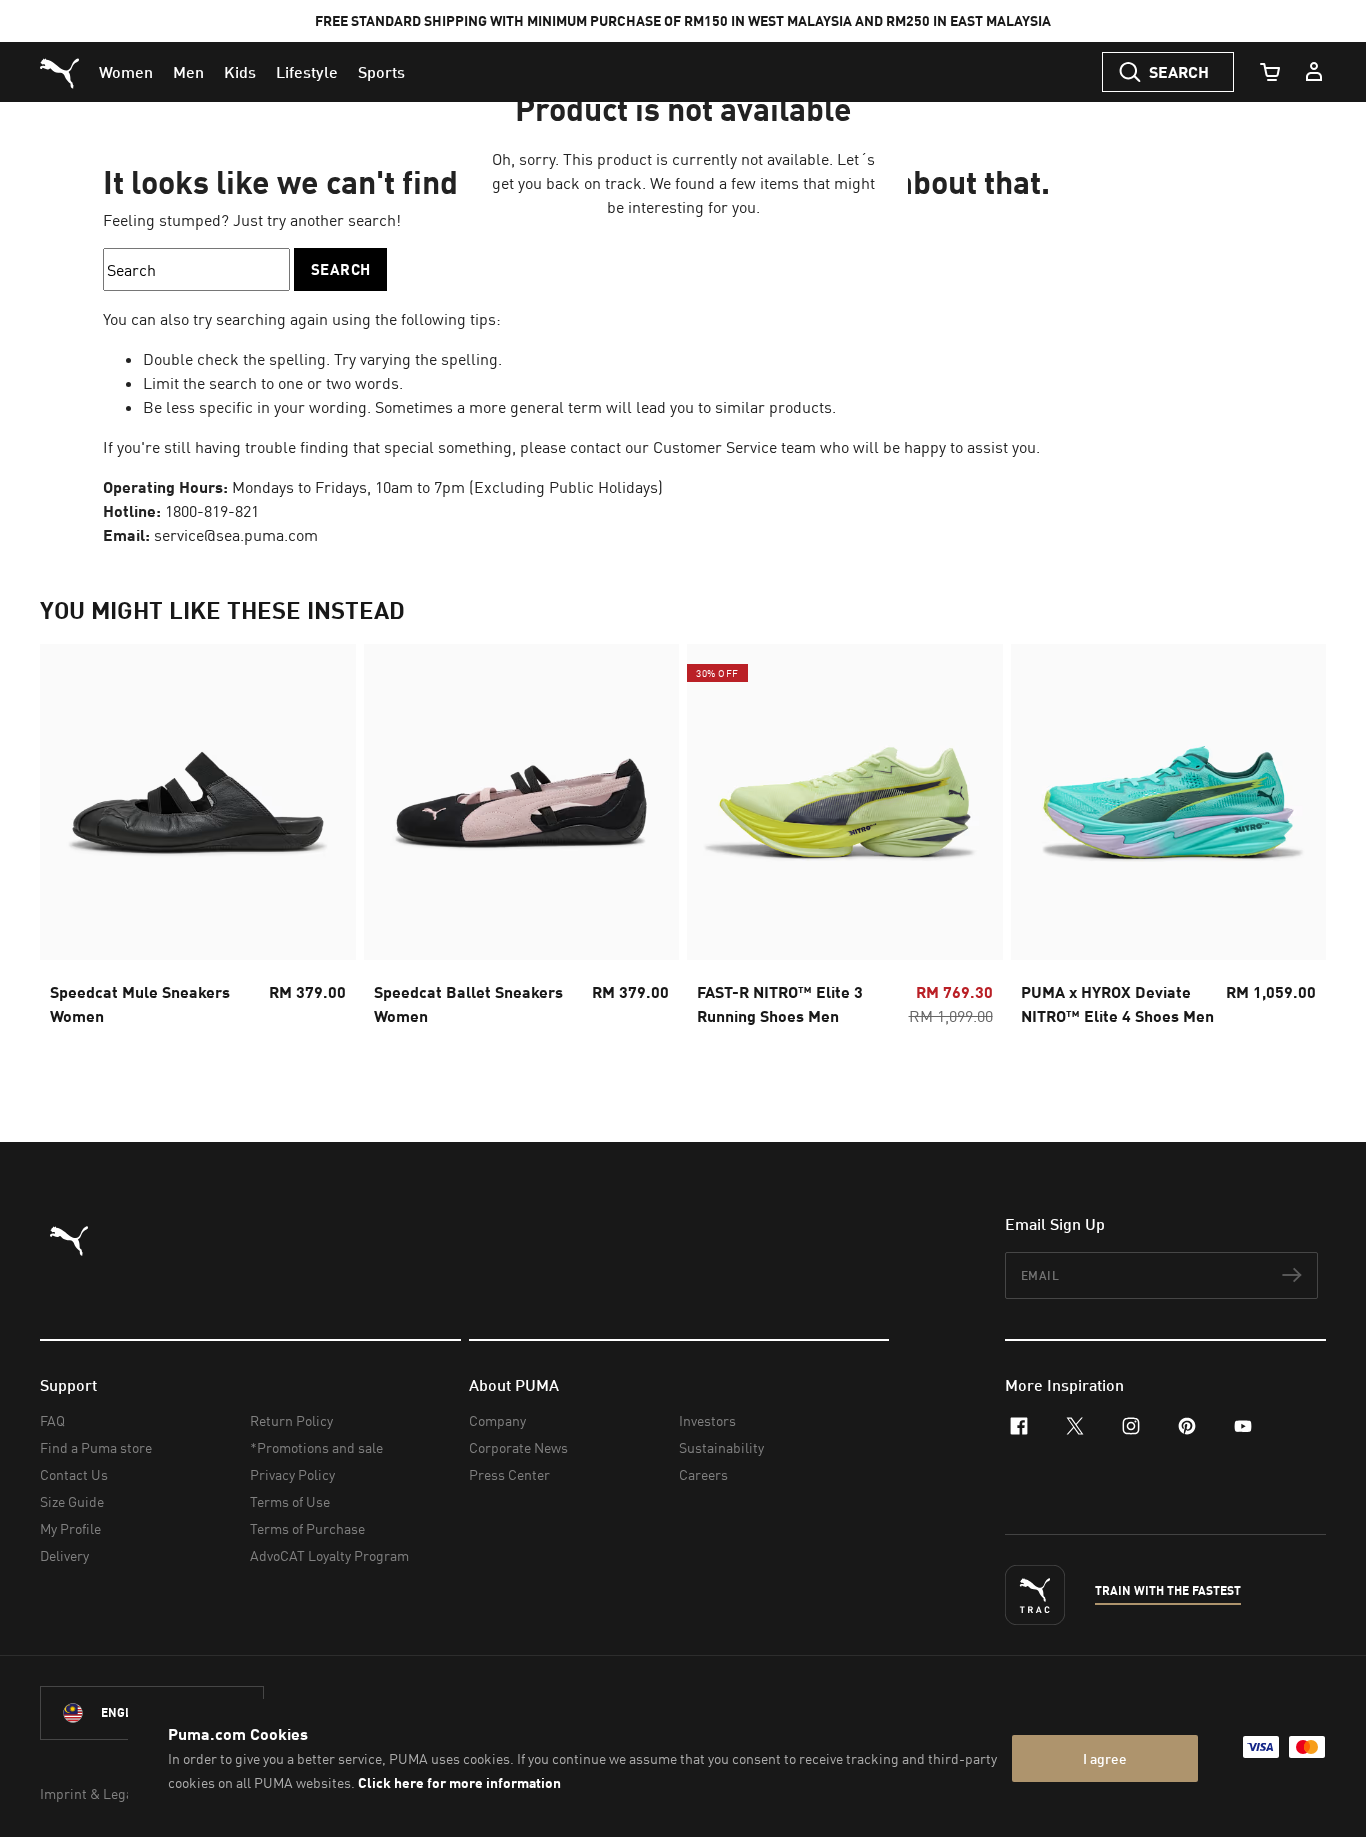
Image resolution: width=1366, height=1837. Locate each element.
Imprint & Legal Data (104, 1793)
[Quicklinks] (1314, 72)
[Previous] (72, 853)
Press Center (509, 1474)
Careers (703, 1474)
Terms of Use (290, 1501)
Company (497, 1420)
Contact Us (74, 1474)
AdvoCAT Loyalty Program (329, 1555)
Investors (707, 1420)
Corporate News (518, 1447)
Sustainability (721, 1447)
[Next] (1294, 853)
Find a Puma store (96, 1447)
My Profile (70, 1528)
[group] (198, 853)
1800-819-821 (212, 511)
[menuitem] (126, 72)
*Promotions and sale (316, 1447)
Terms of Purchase (307, 1528)
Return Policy (291, 1420)
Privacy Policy (292, 1474)
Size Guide (72, 1501)
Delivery (64, 1555)
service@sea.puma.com (236, 535)
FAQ (52, 1420)
